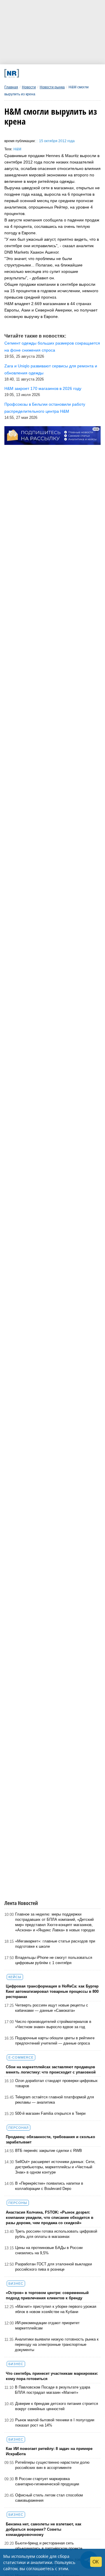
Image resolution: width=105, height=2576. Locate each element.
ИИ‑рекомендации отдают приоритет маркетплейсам (47, 2325)
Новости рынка (52, 87)
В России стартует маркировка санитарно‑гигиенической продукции (47, 2481)
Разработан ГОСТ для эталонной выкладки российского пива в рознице (54, 2267)
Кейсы (15, 1977)
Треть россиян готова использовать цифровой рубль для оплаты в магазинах (56, 2234)
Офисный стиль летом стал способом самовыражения (49, 2498)
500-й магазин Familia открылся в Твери (50, 2113)
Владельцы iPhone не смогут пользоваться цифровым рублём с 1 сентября (54, 1960)
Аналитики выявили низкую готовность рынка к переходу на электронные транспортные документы (57, 2344)
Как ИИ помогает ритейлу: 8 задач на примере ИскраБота (49, 2451)
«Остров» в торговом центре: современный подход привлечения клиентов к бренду (47, 2295)
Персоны (18, 2203)
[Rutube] (69, 73)
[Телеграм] (24, 73)
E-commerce (21, 2057)
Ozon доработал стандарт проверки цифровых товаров (56, 2083)
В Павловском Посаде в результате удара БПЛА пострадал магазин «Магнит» (52, 2390)
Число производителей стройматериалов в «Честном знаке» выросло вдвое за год (53, 2024)
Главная (11, 87)
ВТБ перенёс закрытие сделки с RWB (49, 2151)
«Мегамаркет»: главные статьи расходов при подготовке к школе (55, 1944)
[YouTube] (60, 73)
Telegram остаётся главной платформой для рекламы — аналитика (55, 2100)
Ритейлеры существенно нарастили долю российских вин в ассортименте (52, 2465)
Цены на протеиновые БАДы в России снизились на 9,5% (49, 2250)
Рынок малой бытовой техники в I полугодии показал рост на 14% (55, 2423)
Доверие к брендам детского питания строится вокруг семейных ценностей (57, 2406)
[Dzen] (51, 73)
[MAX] (42, 73)
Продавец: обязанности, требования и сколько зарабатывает (50, 2139)
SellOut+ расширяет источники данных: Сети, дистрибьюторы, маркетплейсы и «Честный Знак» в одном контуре (55, 2167)
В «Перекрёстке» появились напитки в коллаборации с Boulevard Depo (49, 2186)
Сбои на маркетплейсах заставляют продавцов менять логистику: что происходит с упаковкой (51, 2070)
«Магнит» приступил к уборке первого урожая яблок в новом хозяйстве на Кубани (56, 2309)
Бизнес (16, 2284)
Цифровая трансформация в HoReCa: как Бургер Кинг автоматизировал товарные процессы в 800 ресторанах (52, 1991)
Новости (29, 87)
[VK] (33, 73)
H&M (17, 149)
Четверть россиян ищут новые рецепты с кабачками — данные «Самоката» (52, 2008)
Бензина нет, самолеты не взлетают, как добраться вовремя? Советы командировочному (44, 2529)
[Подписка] (78, 73)
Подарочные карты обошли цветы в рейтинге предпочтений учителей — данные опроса (55, 2041)
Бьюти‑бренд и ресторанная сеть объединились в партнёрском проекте (49, 2546)
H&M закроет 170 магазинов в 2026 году (43, 388)
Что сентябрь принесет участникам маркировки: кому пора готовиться (52, 2376)
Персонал (19, 2128)
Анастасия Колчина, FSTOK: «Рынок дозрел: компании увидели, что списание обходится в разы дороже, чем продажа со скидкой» (50, 2218)
